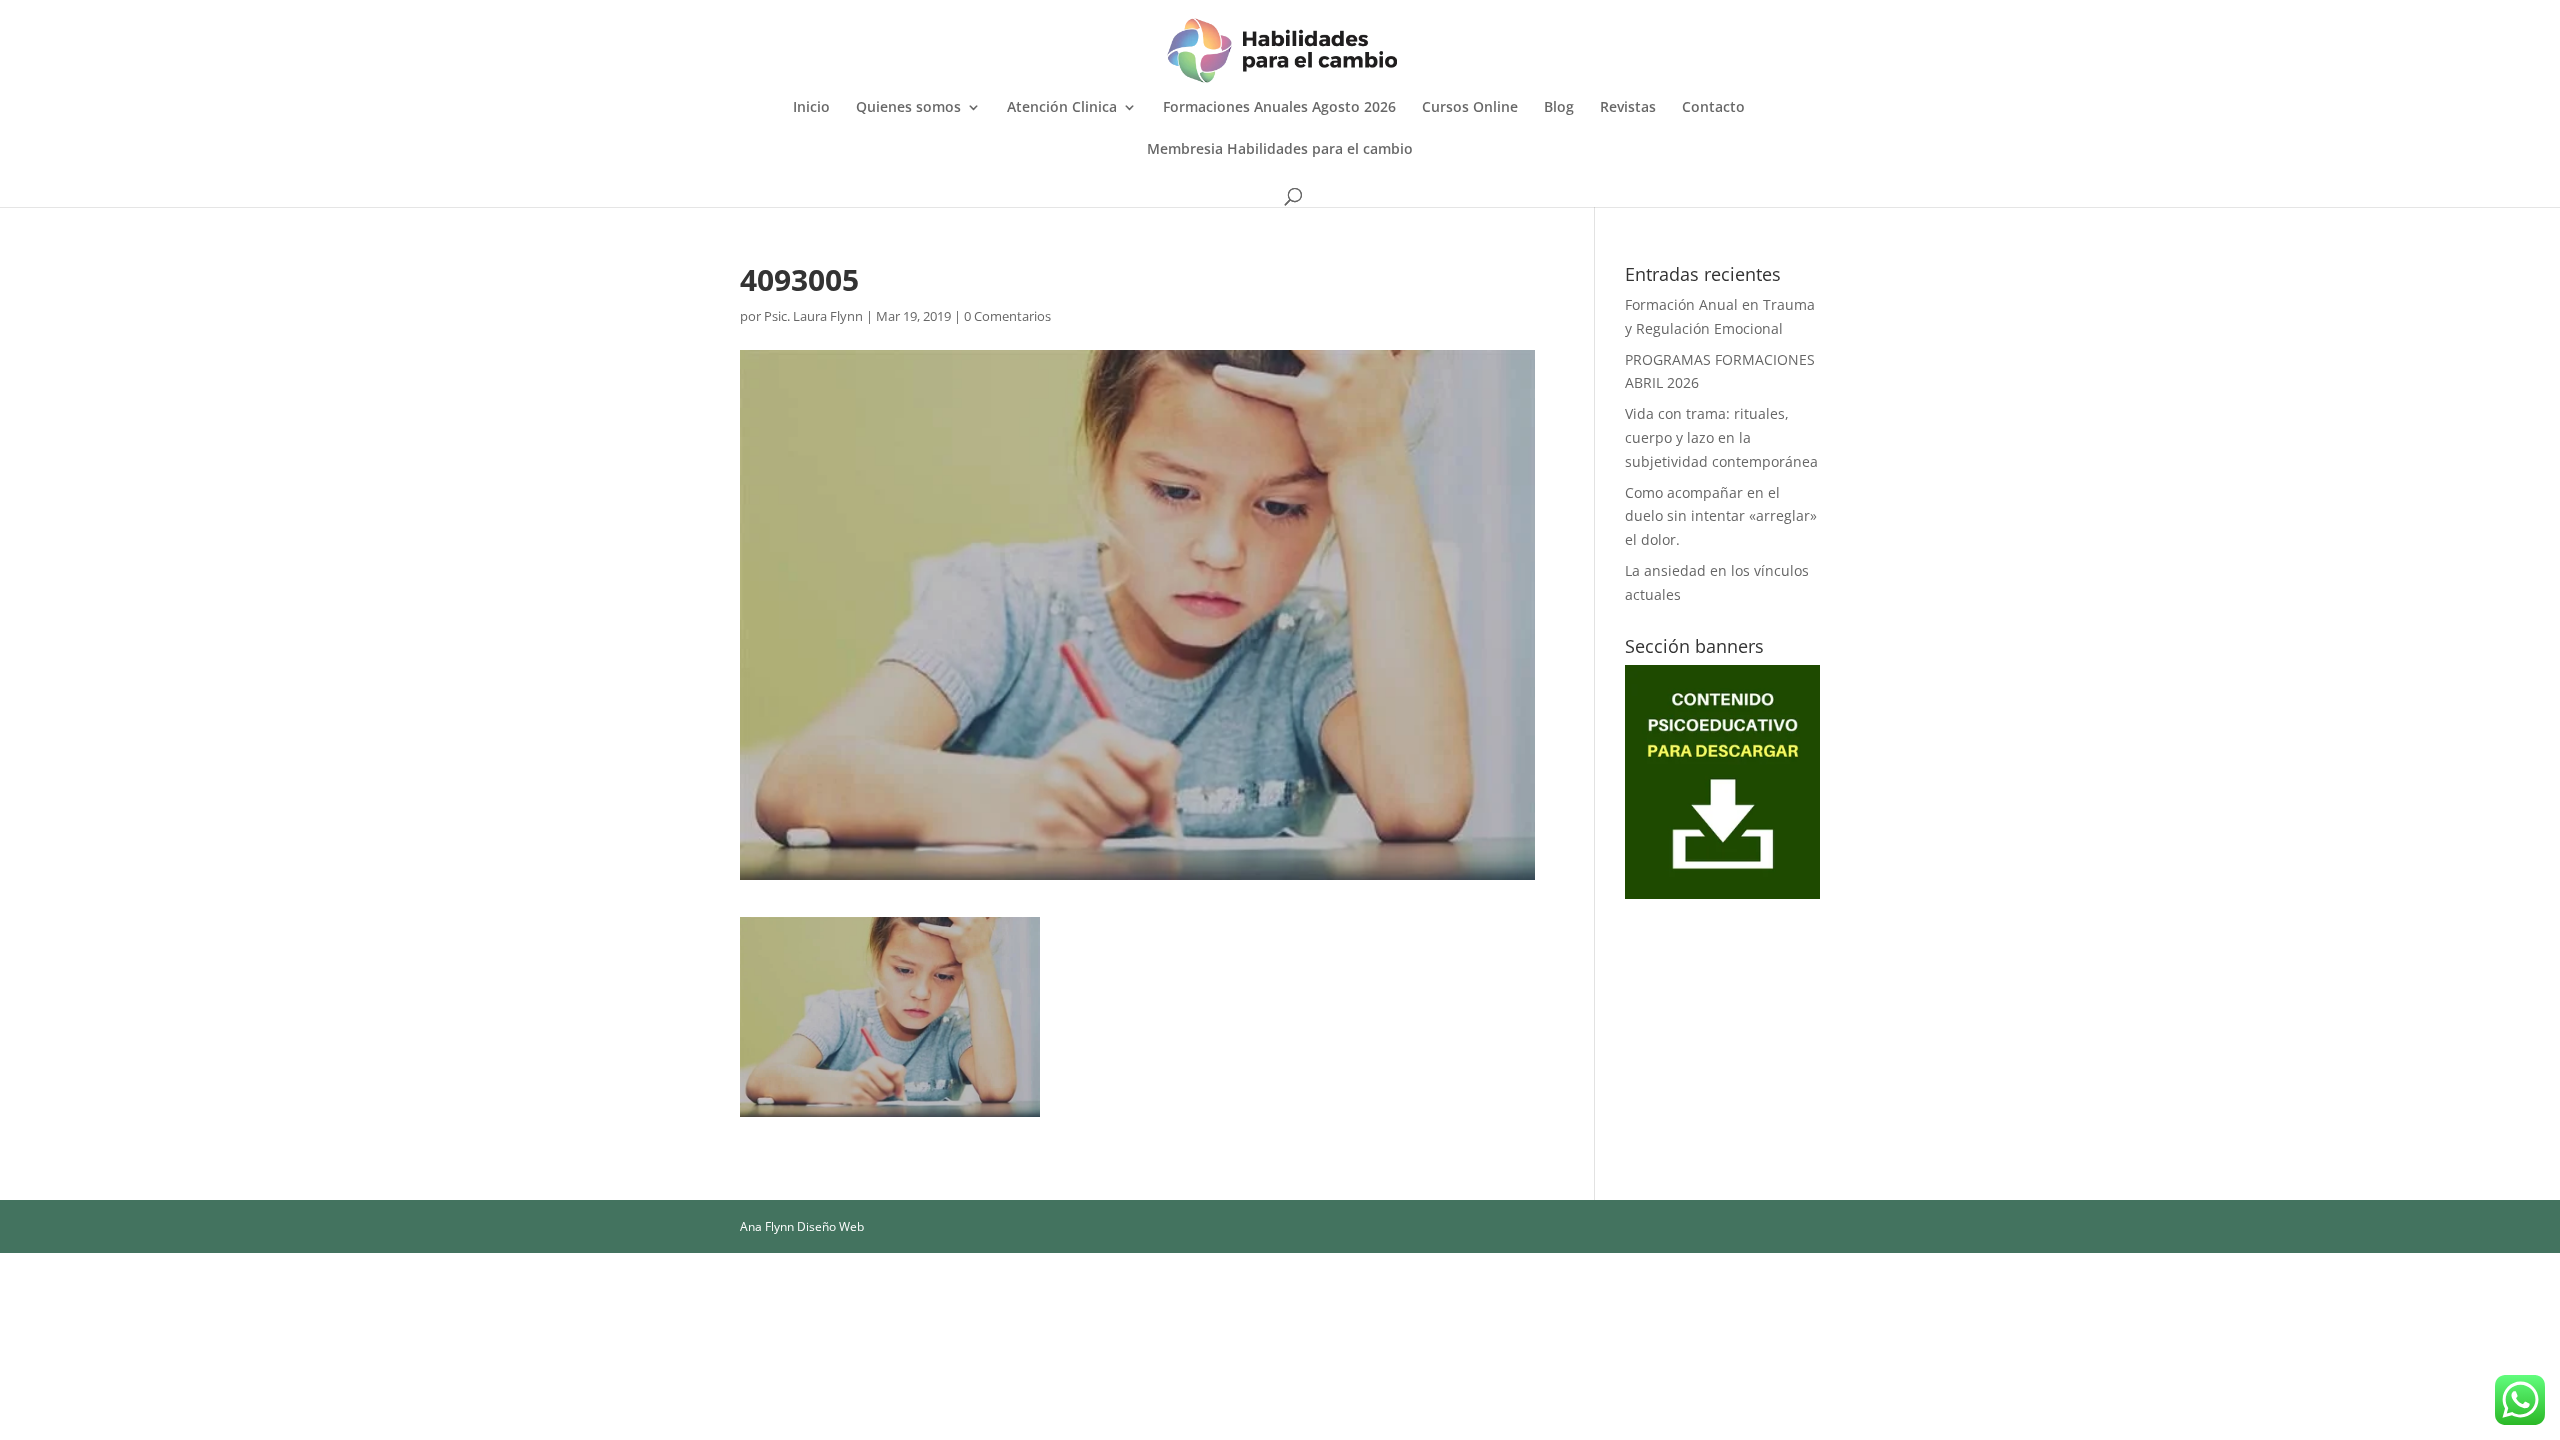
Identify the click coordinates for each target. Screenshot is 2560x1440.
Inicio (811, 108)
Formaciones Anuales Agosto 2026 (1279, 108)
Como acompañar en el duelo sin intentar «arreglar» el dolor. (1721, 516)
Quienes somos (908, 108)
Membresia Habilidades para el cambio (1280, 150)
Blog (1559, 108)
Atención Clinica (1062, 108)
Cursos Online (1470, 108)
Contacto (1713, 108)
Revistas (1628, 108)
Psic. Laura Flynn (813, 316)
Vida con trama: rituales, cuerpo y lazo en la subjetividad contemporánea (1721, 437)
